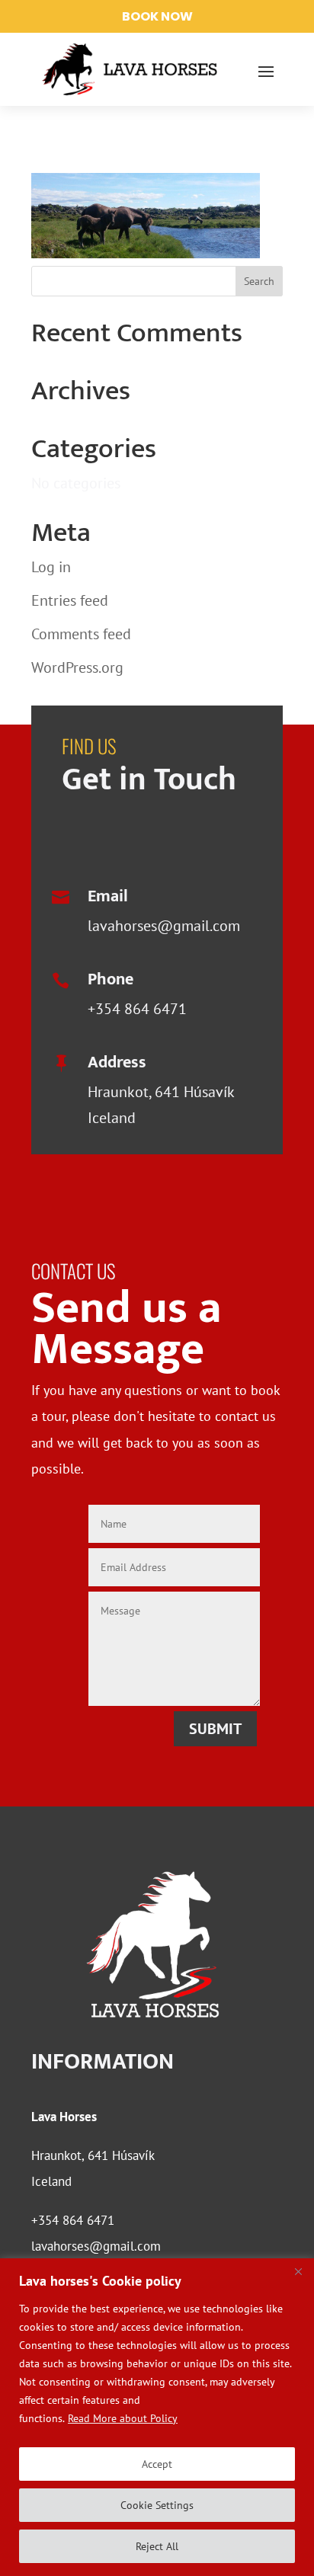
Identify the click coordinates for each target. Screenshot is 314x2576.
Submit (215, 1729)
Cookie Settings (157, 2505)
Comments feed (81, 634)
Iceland (51, 2181)
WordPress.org (77, 667)
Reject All (157, 2546)
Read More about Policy (123, 2418)
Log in (51, 567)
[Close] (298, 2271)
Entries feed (70, 600)
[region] (157, 2417)
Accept (157, 2464)
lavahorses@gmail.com (164, 926)
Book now (157, 16)
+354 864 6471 (137, 1009)
